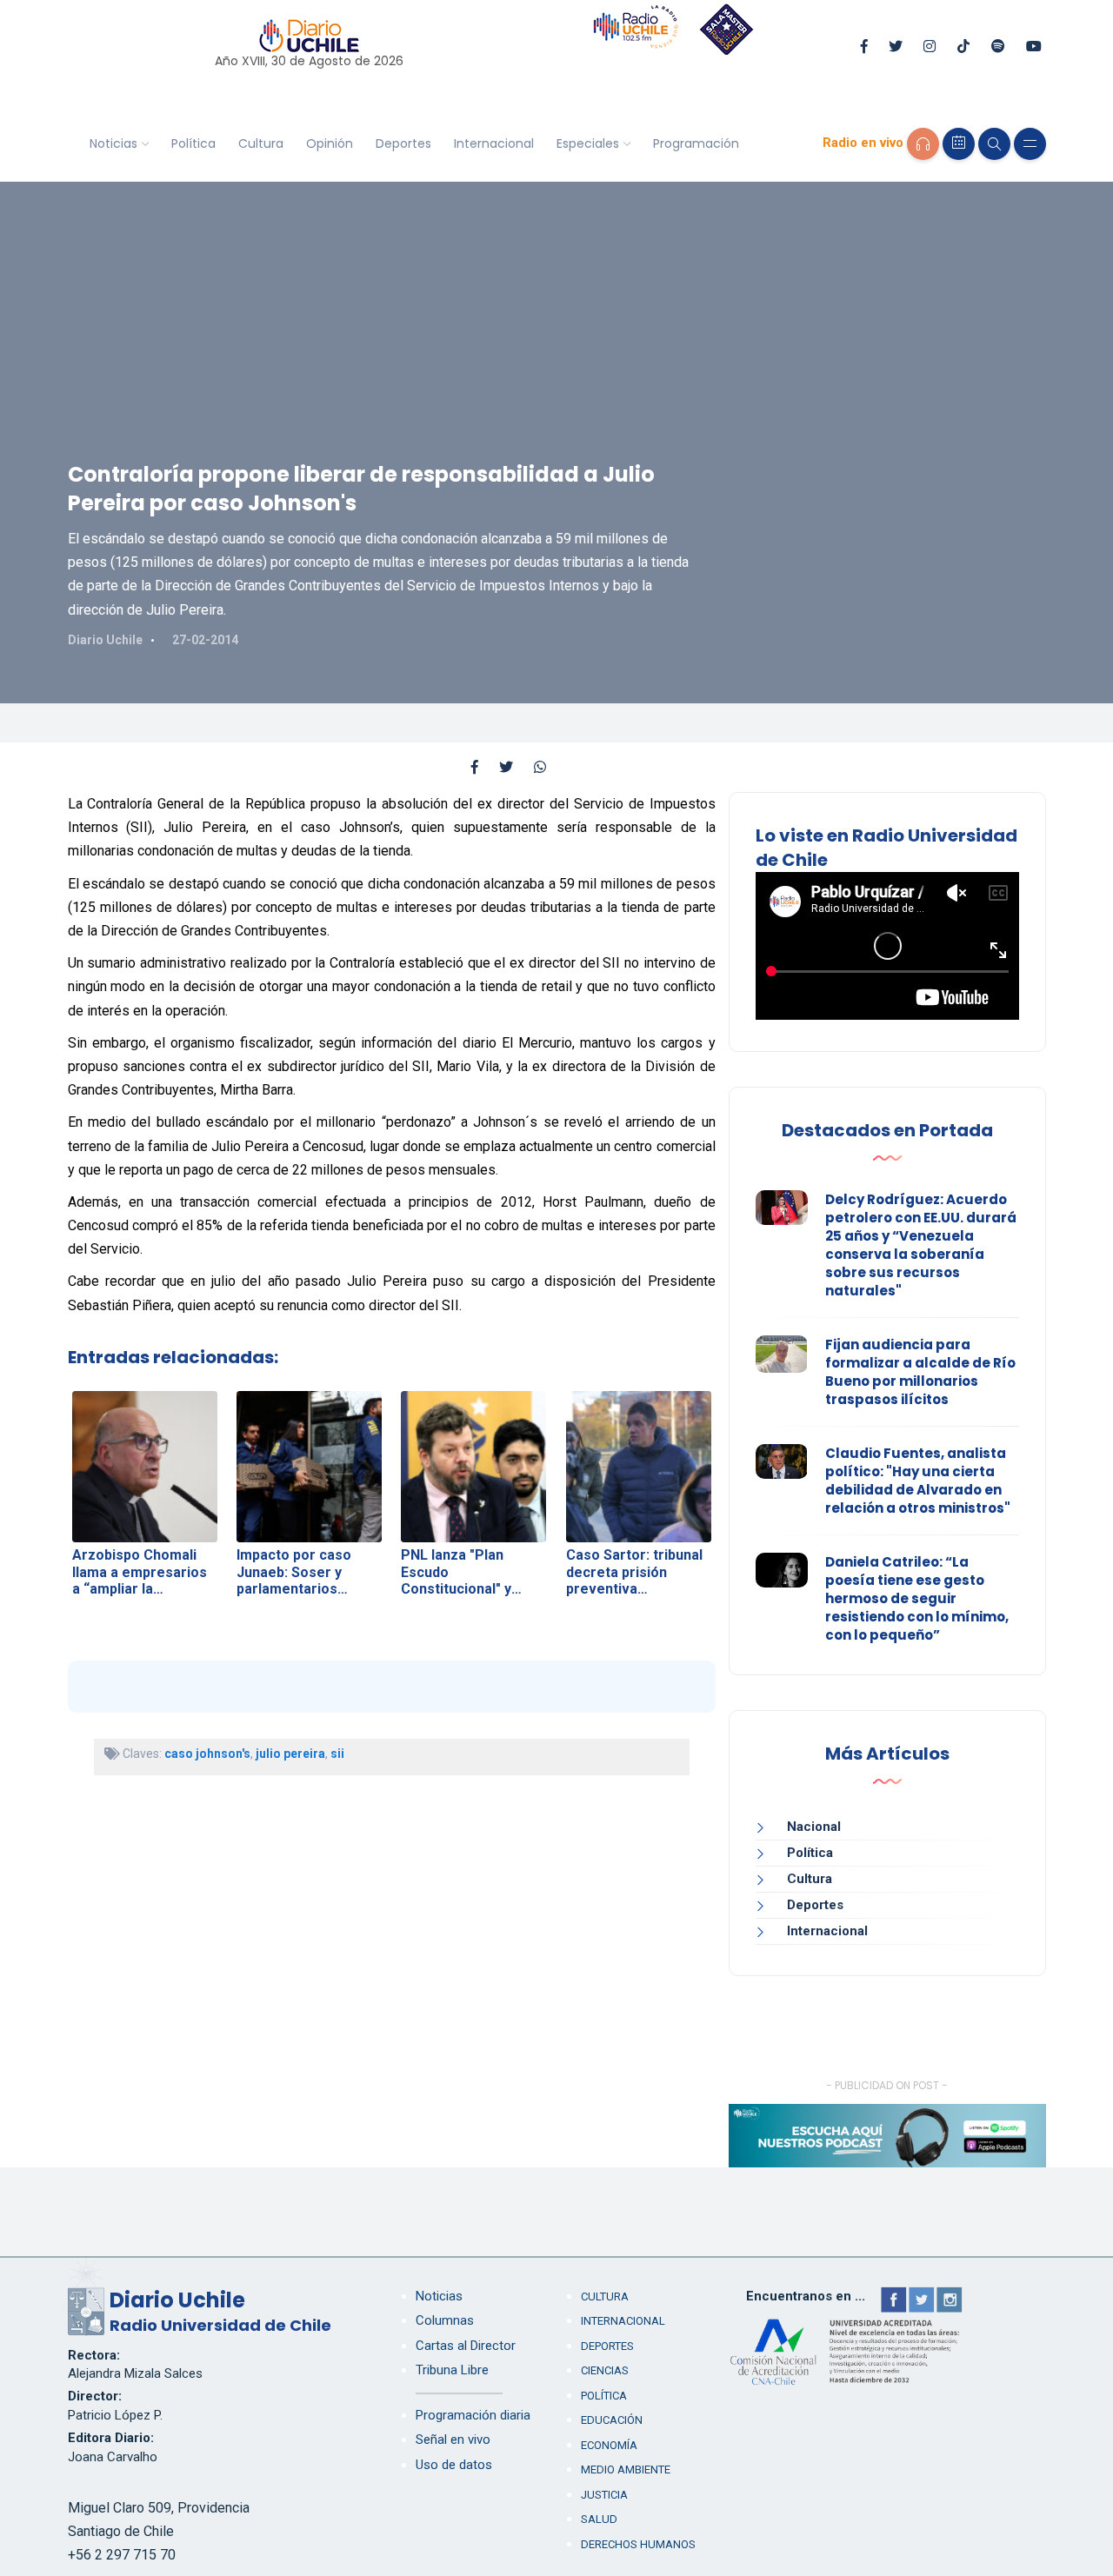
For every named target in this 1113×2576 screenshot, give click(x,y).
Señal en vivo (453, 2440)
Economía (609, 2445)
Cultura (261, 143)
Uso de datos (454, 2465)
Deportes (403, 143)
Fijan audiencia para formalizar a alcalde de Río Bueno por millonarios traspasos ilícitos (920, 1372)
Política (193, 143)
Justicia (604, 2495)
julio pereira (290, 1754)
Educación (612, 2420)
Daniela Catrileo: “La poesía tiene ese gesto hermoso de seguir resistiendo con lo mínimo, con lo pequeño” (917, 1598)
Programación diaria (473, 2415)
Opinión (330, 143)
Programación (696, 143)
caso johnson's (207, 1754)
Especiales (588, 143)
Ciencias (605, 2370)
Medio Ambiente (626, 2469)
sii (337, 1754)
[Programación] (959, 144)
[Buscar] (994, 144)
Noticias (113, 143)
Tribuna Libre (452, 2370)
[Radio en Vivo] (923, 144)
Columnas (445, 2320)
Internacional (494, 143)
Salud (599, 2519)
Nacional (814, 1827)
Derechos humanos (638, 2544)
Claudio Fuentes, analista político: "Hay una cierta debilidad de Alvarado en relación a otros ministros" (918, 1481)
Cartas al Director (466, 2346)
